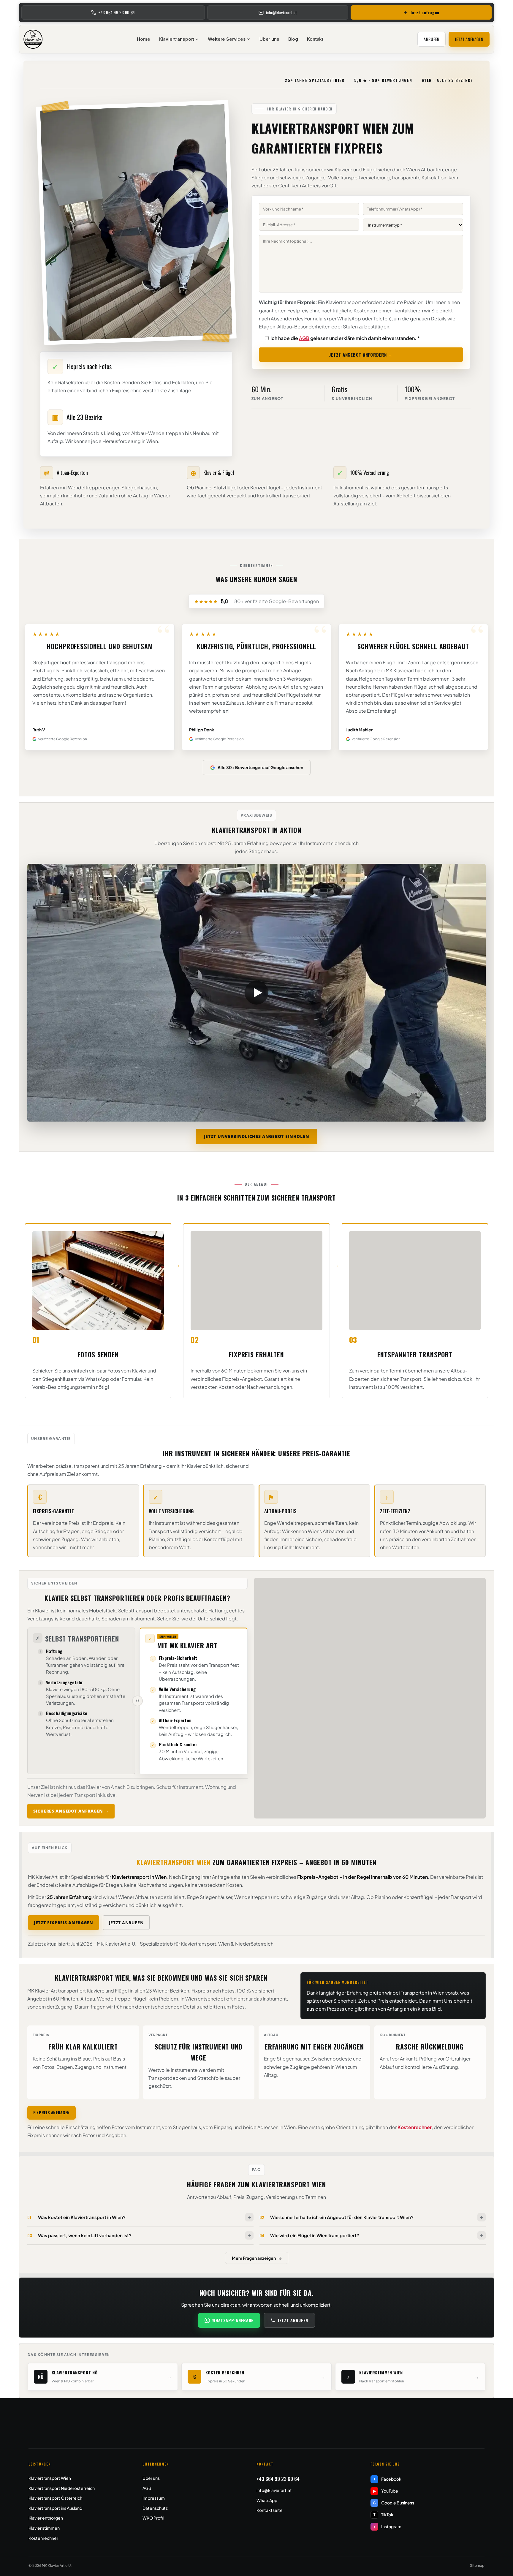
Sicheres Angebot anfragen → (71, 1811)
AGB (304, 338)
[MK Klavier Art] (33, 39)
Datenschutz (155, 2508)
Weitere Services (227, 39)
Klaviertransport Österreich (55, 2498)
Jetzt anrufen (126, 1923)
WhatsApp (267, 2500)
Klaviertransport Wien (50, 2478)
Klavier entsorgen (46, 2518)
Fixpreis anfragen (52, 2112)
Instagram (388, 2526)
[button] (256, 993)
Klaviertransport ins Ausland (55, 2508)
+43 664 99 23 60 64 (278, 2479)
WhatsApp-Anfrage (233, 2320)
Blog (293, 39)
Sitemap (477, 2565)
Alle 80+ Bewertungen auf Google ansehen (260, 767)
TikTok (384, 2515)
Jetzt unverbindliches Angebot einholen (257, 1136)
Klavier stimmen (44, 2528)
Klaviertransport (177, 39)
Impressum (154, 2498)
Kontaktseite (270, 2510)
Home (143, 39)
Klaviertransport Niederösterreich (62, 2488)
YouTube (386, 2491)
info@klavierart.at (274, 2490)
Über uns (269, 39)
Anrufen (432, 39)
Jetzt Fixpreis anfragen (64, 1923)
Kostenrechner (415, 2127)
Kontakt (315, 39)
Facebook (388, 2479)
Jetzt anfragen (469, 39)
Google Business (394, 2503)
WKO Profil (153, 2518)
